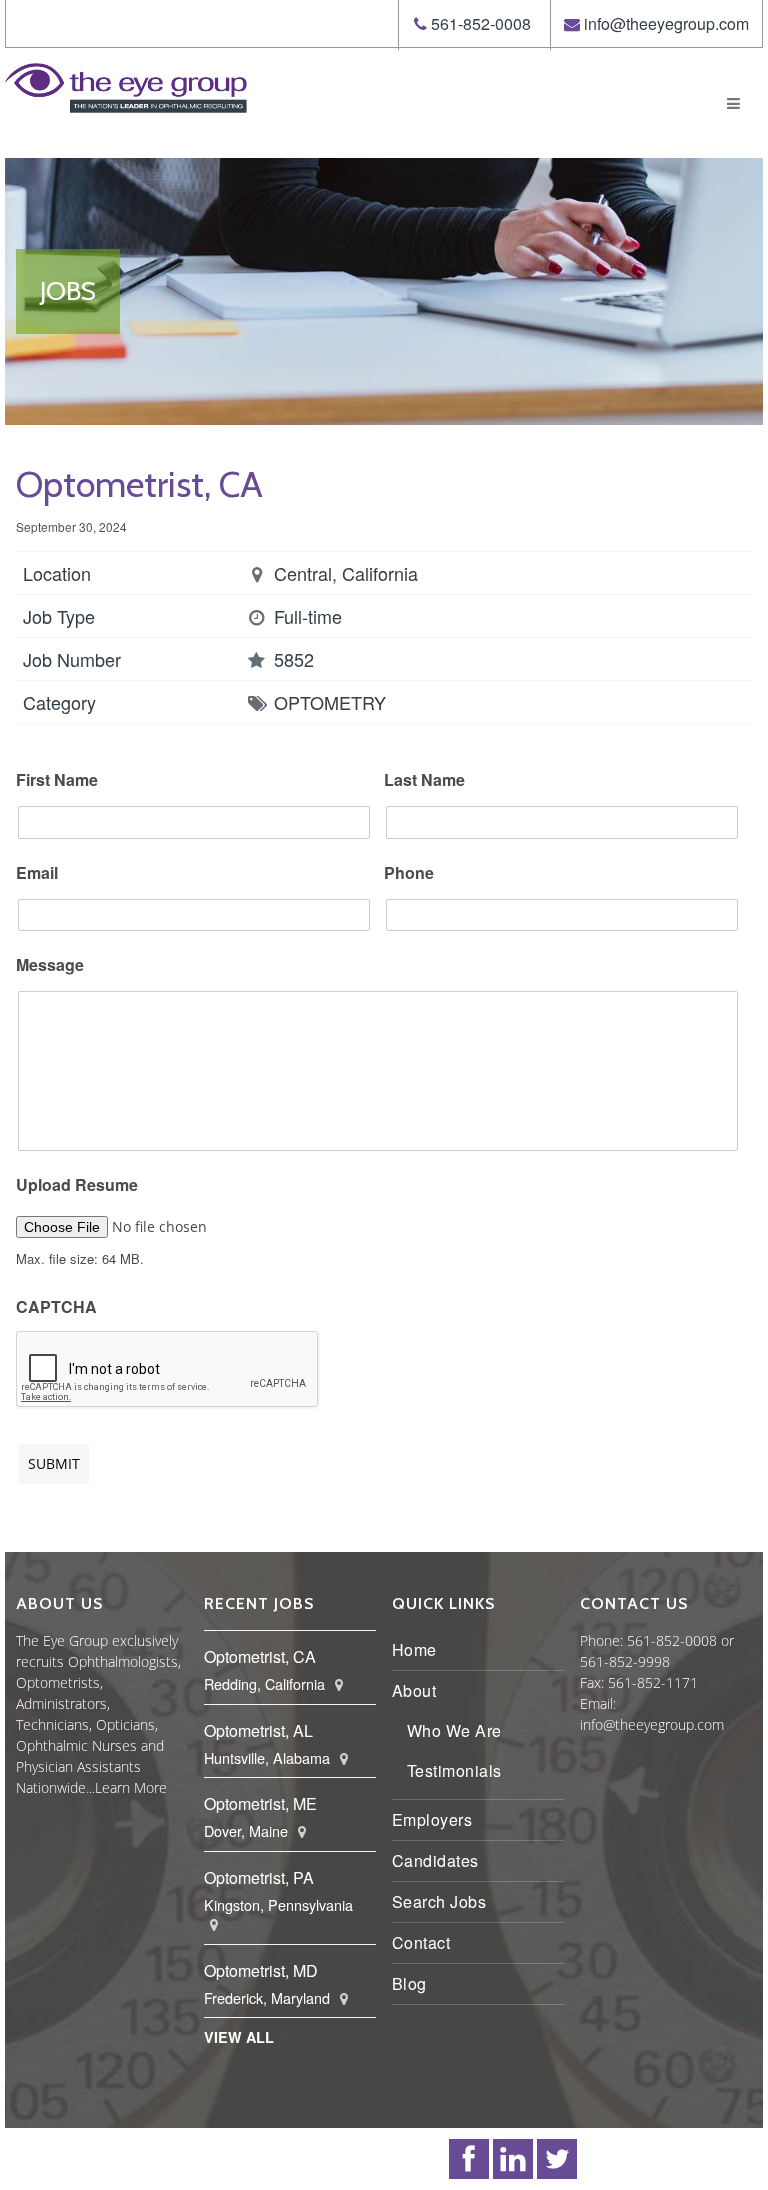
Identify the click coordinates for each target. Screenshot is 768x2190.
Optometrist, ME (260, 1803)
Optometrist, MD (261, 1970)
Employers (432, 1819)
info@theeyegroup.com (666, 23)
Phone (409, 873)
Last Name (424, 780)
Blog (409, 1983)
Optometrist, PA (259, 1877)
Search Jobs (439, 1901)
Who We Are (454, 1730)
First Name (57, 780)
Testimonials (454, 1770)
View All (239, 2037)
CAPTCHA (56, 1307)
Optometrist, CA (260, 1656)
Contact (421, 1942)
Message (50, 965)
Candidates (435, 1860)
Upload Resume (77, 1185)
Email (37, 873)
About (414, 1690)
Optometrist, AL (258, 1730)
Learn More (131, 1787)
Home (414, 1649)
